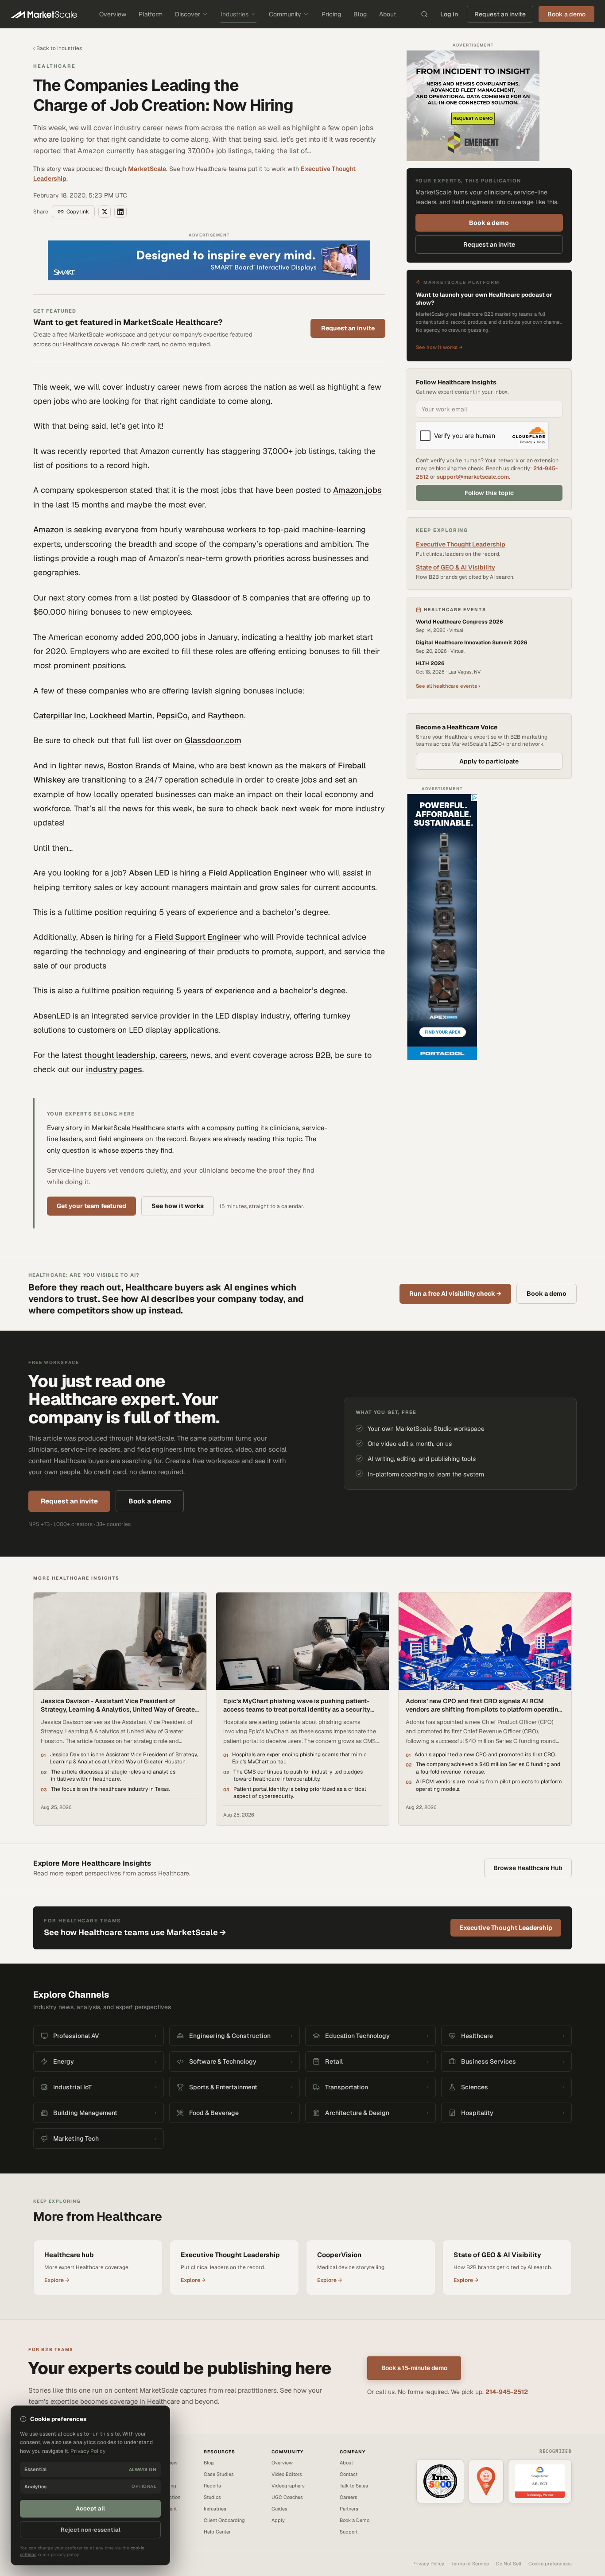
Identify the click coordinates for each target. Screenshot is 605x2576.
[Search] (424, 14)
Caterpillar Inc (59, 715)
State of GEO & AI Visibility (456, 568)
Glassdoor (211, 598)
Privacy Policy (428, 2564)
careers (173, 1055)
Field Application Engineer (258, 873)
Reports (212, 2486)
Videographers (288, 2486)
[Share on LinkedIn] (120, 212)
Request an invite (500, 14)
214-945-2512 (507, 2392)
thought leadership (120, 1055)
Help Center (217, 2532)
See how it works (178, 1206)
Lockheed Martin (121, 715)
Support (349, 2532)
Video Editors (287, 2474)
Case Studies (219, 2474)
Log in (449, 14)
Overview (113, 14)
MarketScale (147, 169)
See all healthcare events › (448, 686)
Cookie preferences (550, 2564)
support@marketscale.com (473, 477)
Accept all (90, 2508)
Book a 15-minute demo (414, 2368)
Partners (349, 2509)
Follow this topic (489, 493)
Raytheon (226, 715)
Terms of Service (470, 2564)
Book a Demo (355, 2520)
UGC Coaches (287, 2497)
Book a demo (489, 223)
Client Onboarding (224, 2520)
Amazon (48, 529)
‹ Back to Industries (58, 48)
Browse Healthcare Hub (528, 1868)
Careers (349, 2497)
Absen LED (149, 873)
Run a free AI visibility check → (455, 1294)
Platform (151, 14)
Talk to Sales (354, 2486)
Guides (279, 2509)
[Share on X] (105, 212)
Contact (349, 2474)
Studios (212, 2497)
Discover (188, 14)
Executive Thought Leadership (461, 545)
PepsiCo (172, 715)
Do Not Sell (509, 2564)
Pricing (331, 14)
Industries (235, 14)
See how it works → (439, 347)
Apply (278, 2520)
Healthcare (54, 66)
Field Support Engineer (198, 937)
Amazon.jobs (357, 490)
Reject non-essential (91, 2530)
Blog (360, 14)
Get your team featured (91, 1206)
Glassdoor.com (213, 740)
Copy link (78, 212)
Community (285, 14)
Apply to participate (489, 761)
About (388, 14)
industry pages (114, 1069)
